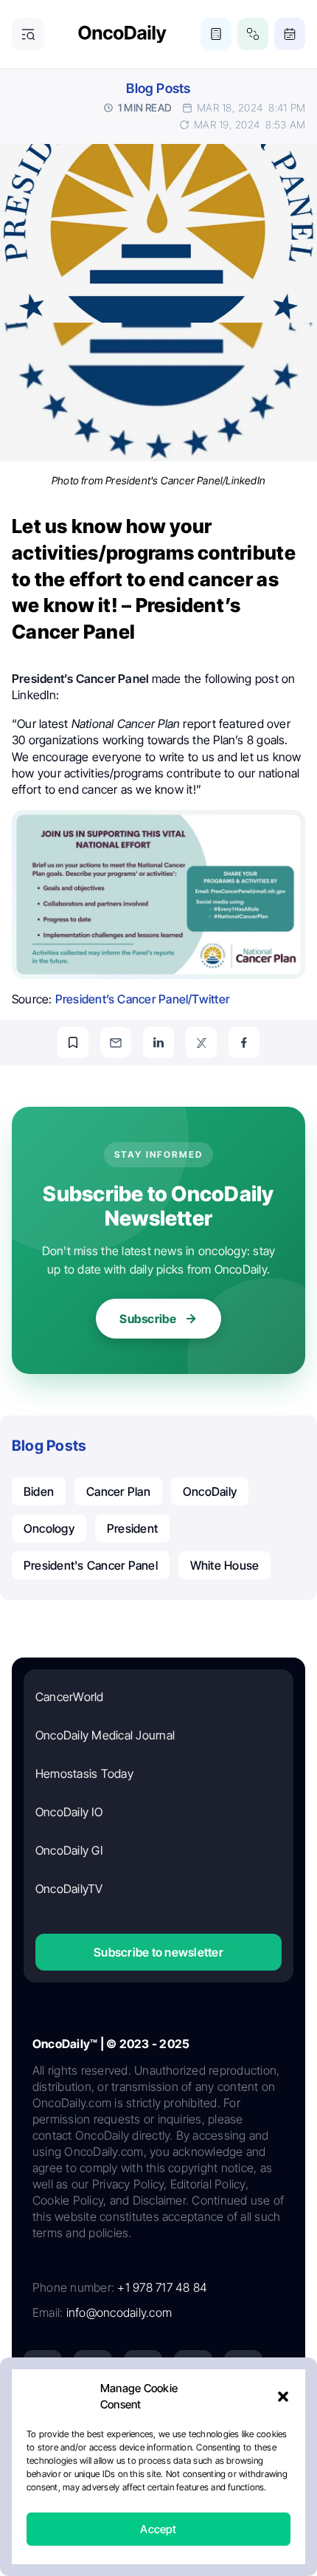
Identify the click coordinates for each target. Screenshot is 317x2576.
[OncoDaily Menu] (28, 34)
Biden (39, 1491)
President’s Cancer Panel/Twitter (144, 999)
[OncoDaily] (122, 34)
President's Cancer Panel (91, 1565)
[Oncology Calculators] (216, 34)
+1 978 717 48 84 (162, 2287)
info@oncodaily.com (119, 2312)
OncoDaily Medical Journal (105, 1735)
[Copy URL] (73, 1043)
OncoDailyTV (69, 1889)
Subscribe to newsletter (158, 1952)
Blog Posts (158, 88)
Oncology (49, 1528)
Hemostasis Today (84, 1773)
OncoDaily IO (69, 1812)
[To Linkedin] (158, 1043)
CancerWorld (70, 1697)
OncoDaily (210, 1491)
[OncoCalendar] (290, 34)
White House (225, 1565)
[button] (283, 2397)
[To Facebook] (244, 1043)
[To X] (201, 1043)
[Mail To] (116, 1043)
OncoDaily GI (69, 1850)
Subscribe (148, 1319)
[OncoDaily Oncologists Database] (253, 34)
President (132, 1528)
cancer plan (118, 1491)
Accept (158, 2529)
